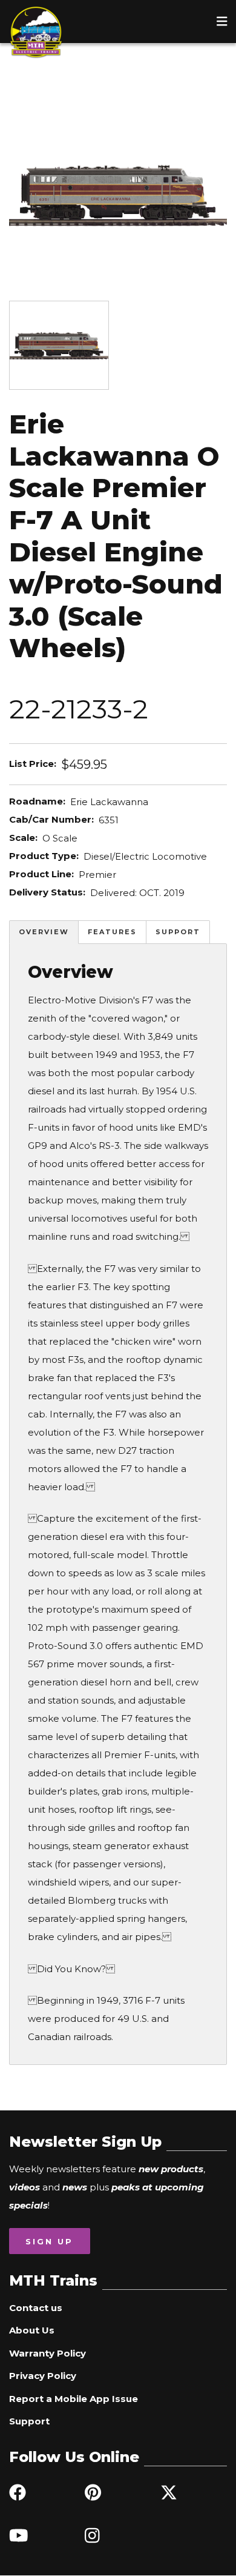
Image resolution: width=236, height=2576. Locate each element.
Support (178, 932)
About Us (32, 2330)
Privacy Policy (43, 2376)
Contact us (36, 2308)
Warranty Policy (48, 2353)
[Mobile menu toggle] (222, 21)
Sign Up (49, 2241)
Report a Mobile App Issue (74, 2399)
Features (112, 932)
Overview (44, 932)
